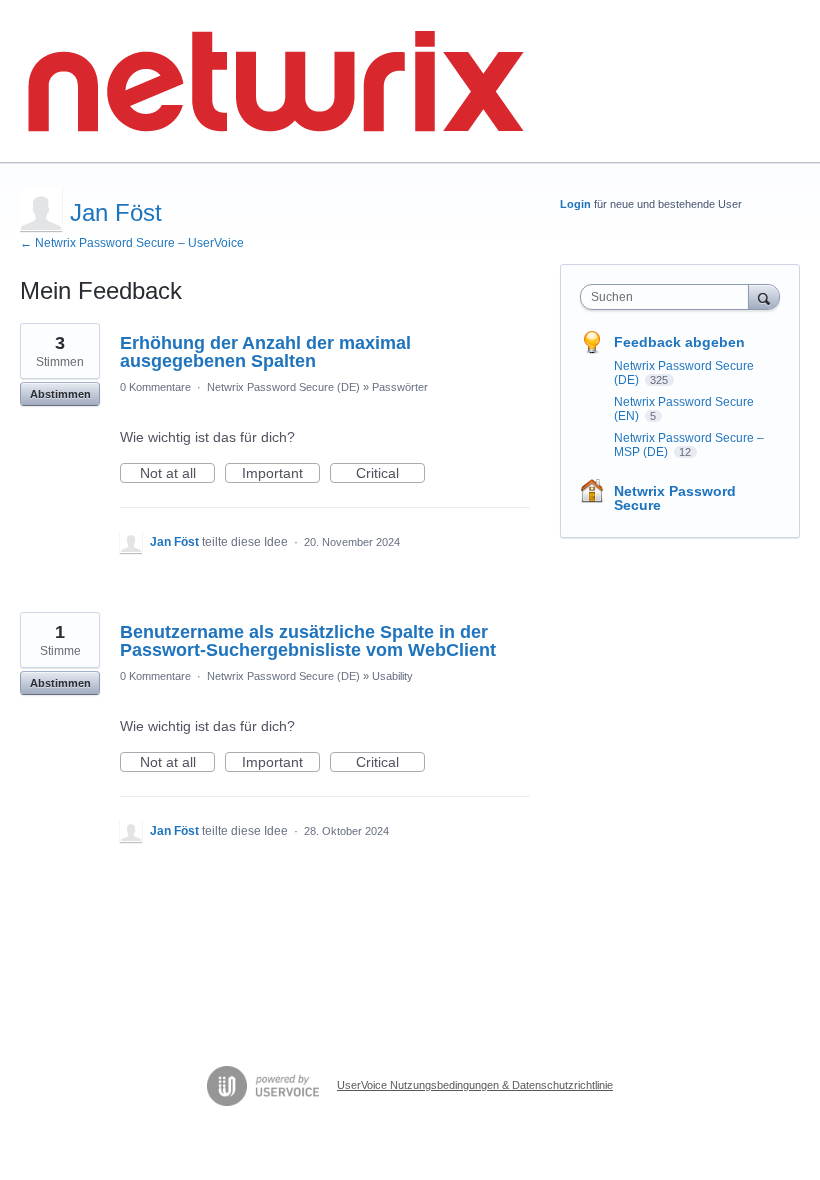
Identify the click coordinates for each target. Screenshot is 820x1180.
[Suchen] (764, 296)
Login (575, 204)
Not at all (177, 474)
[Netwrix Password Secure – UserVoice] (275, 81)
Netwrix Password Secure (675, 498)
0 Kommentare (155, 387)
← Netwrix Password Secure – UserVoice (132, 243)
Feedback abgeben (679, 342)
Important (281, 474)
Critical (390, 474)
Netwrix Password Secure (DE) (283, 387)
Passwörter (400, 387)
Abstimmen (60, 394)
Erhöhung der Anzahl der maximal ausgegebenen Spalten (265, 352)
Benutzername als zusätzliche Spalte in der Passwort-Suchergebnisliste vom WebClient (308, 641)
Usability (392, 676)
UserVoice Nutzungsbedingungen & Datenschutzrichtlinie (475, 1085)
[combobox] (669, 297)
